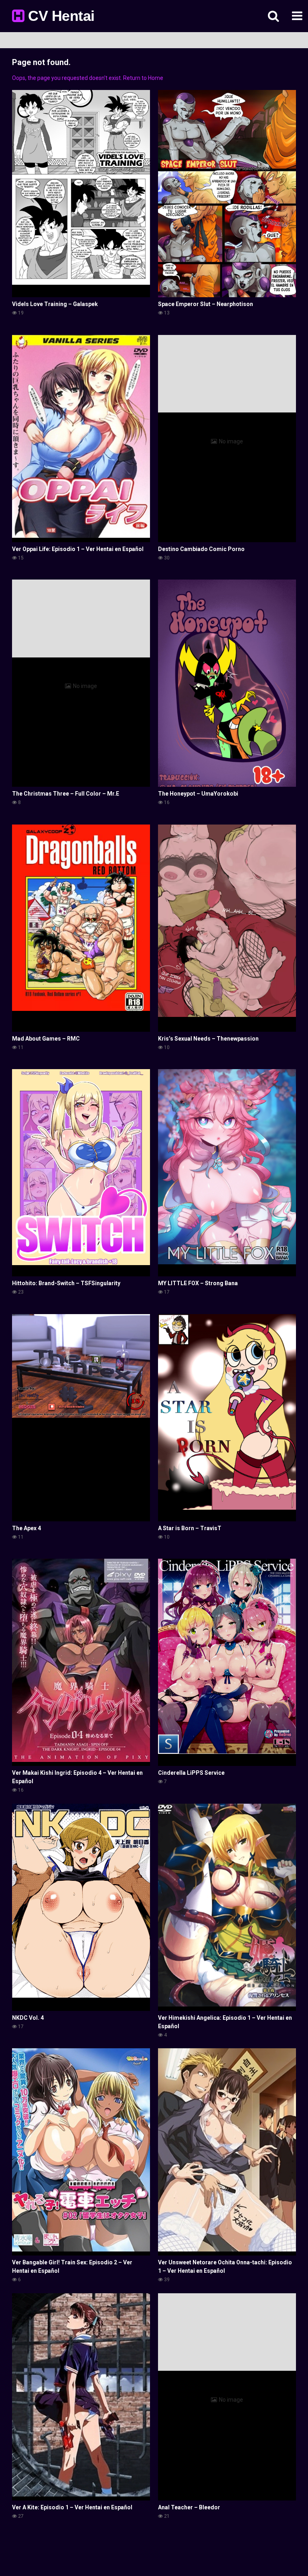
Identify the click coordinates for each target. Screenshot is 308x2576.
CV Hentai (60, 16)
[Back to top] (281, 2552)
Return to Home (143, 78)
